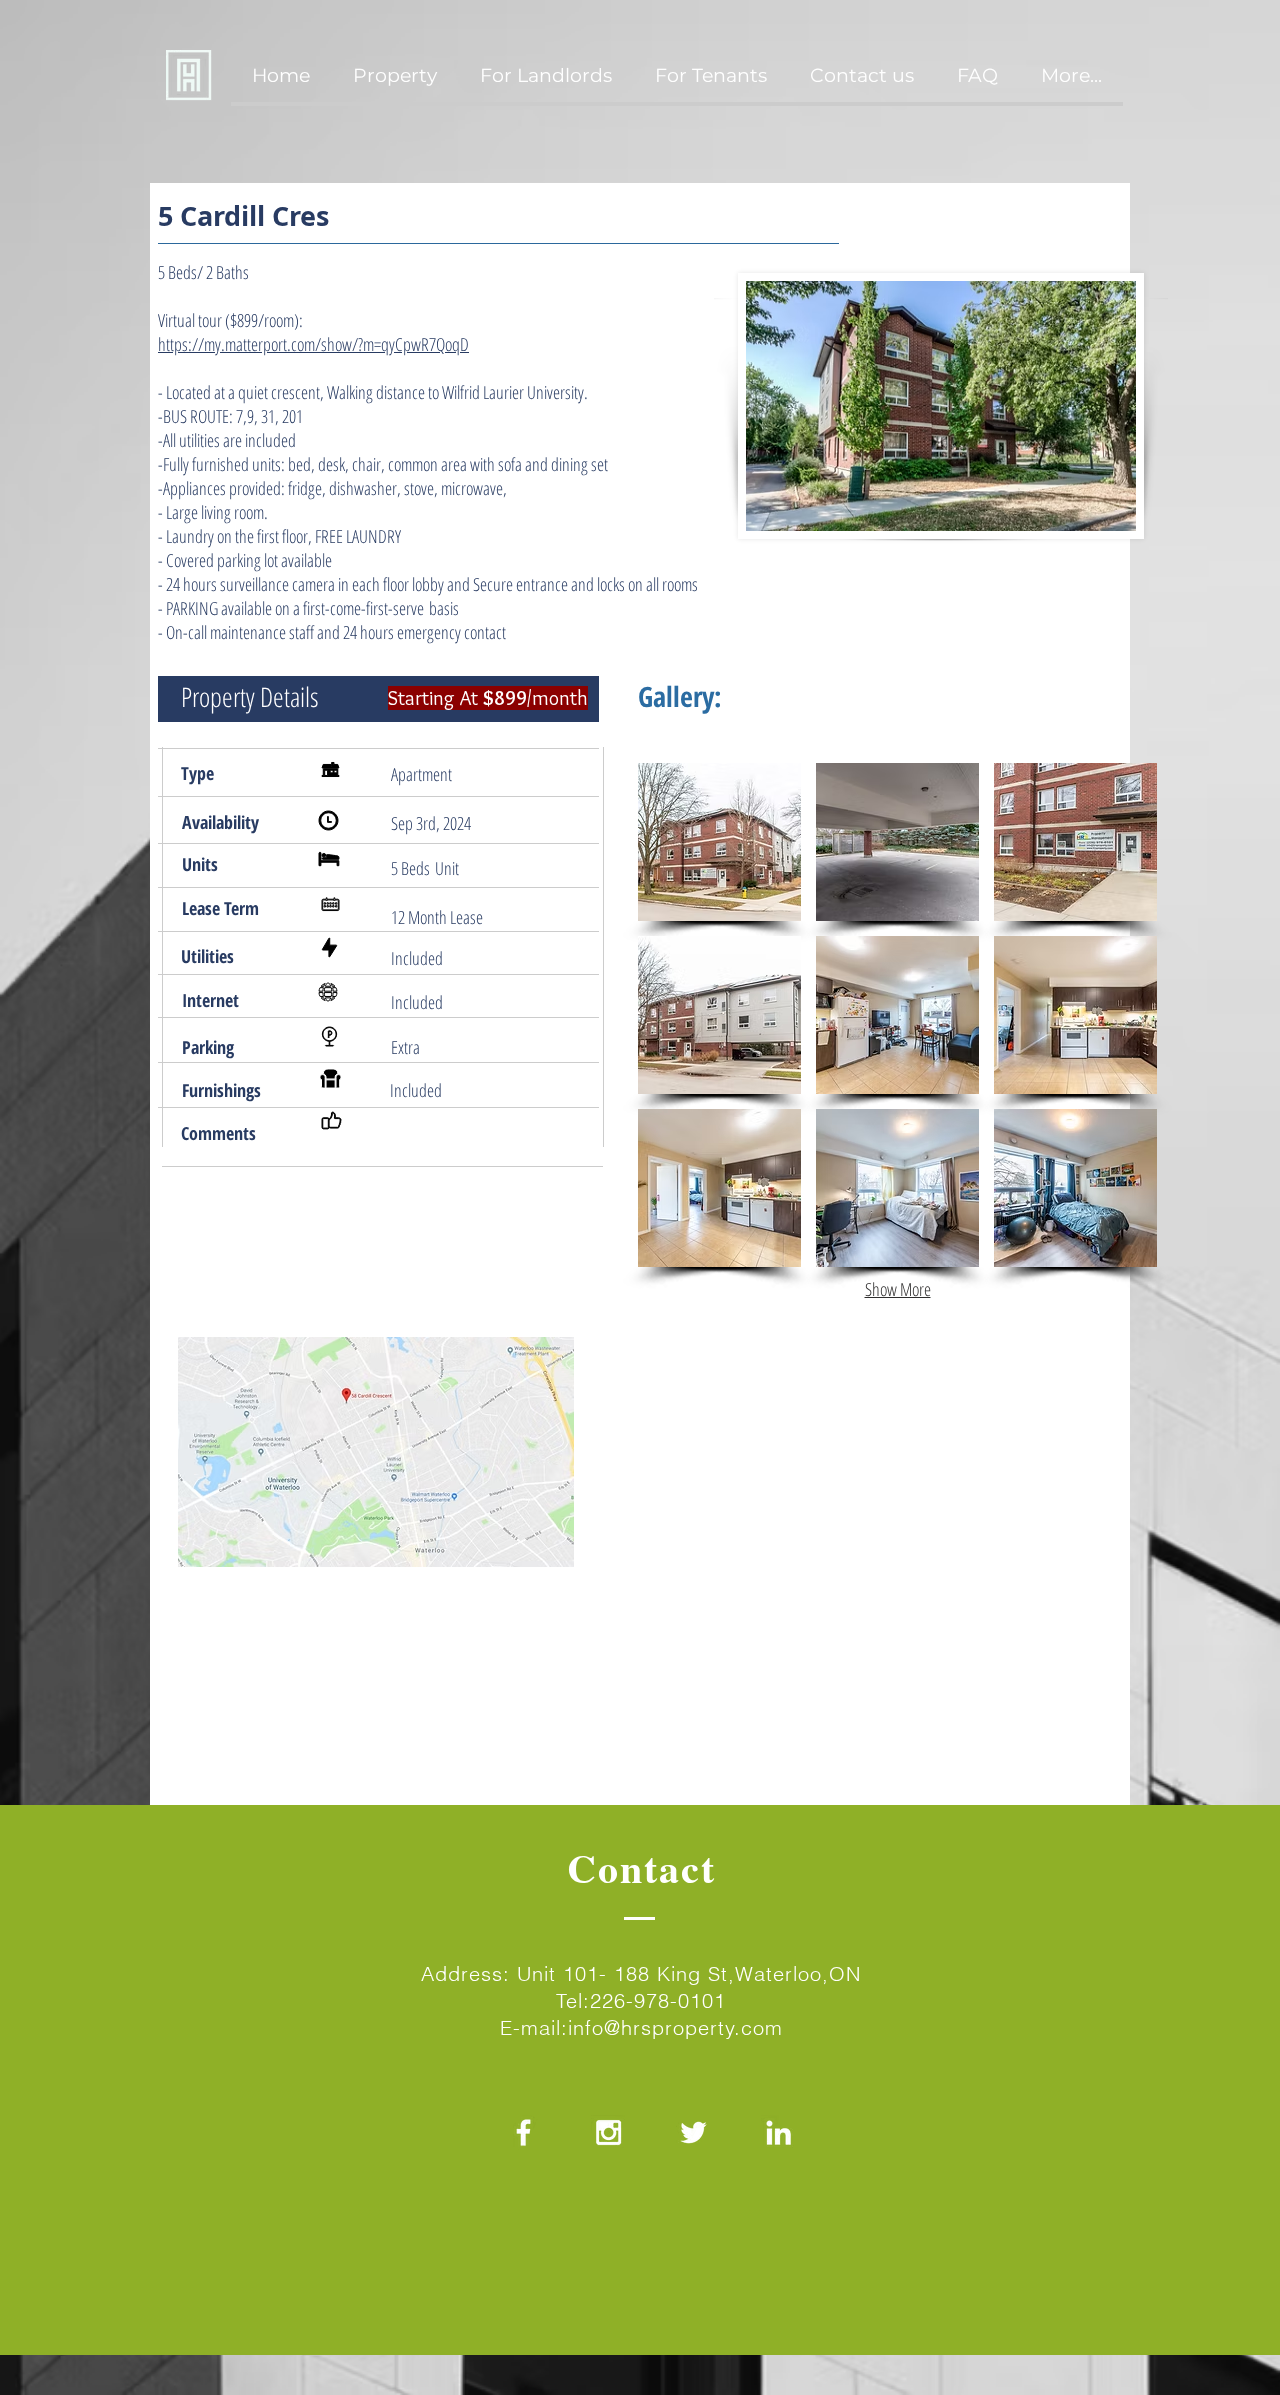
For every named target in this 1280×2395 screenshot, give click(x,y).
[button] (719, 842)
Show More (898, 1289)
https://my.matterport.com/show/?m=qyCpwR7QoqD (313, 344)
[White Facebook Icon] (523, 2132)
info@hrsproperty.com (675, 2027)
